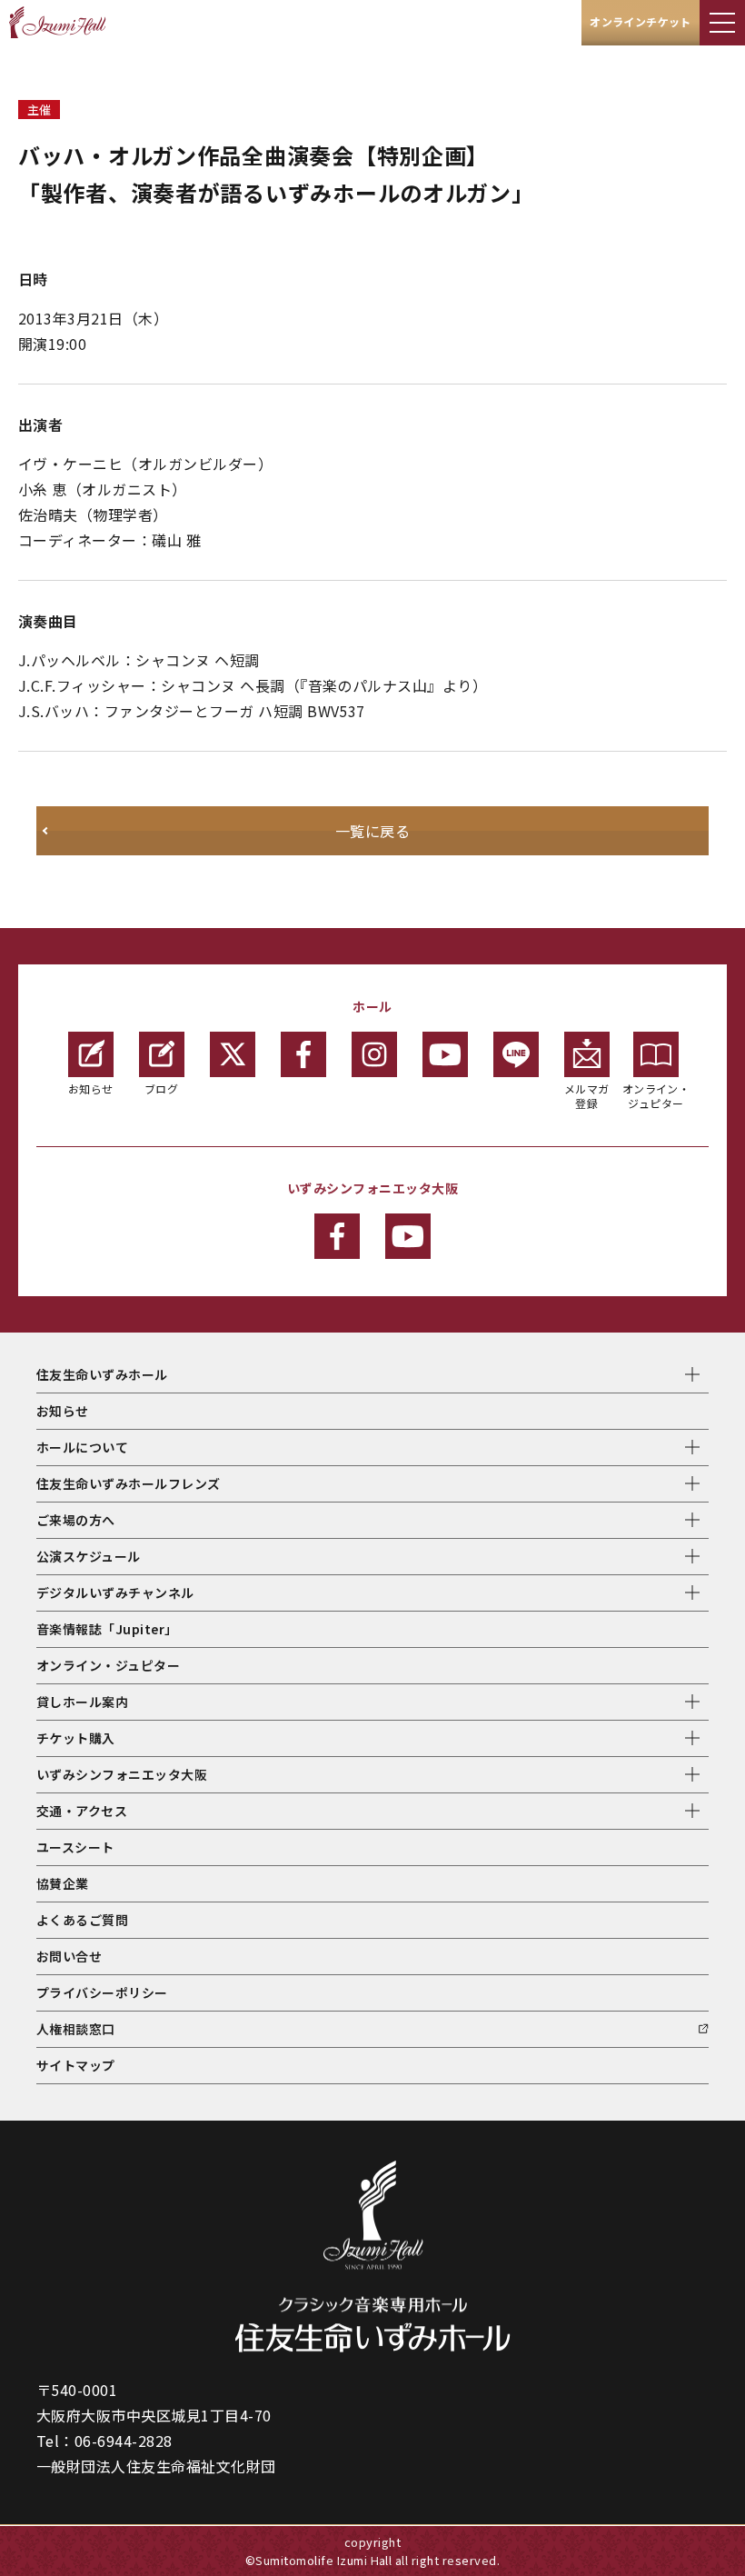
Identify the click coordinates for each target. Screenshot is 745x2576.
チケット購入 (76, 1738)
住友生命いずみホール (102, 1374)
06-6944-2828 (124, 2441)
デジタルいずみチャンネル (115, 1593)
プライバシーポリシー (102, 1992)
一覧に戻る (372, 831)
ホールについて (82, 1447)
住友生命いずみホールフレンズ (129, 1483)
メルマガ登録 (587, 1096)
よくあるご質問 (82, 1920)
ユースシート (75, 1847)
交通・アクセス (82, 1811)
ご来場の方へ (76, 1520)
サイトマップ (76, 2065)
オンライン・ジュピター (656, 1096)
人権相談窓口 (76, 2029)
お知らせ (91, 1088)
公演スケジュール (89, 1556)
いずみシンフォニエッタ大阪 (122, 1774)
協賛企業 (63, 1883)
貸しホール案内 (82, 1702)
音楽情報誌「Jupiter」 (107, 1629)
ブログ (161, 1088)
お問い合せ (69, 1956)
